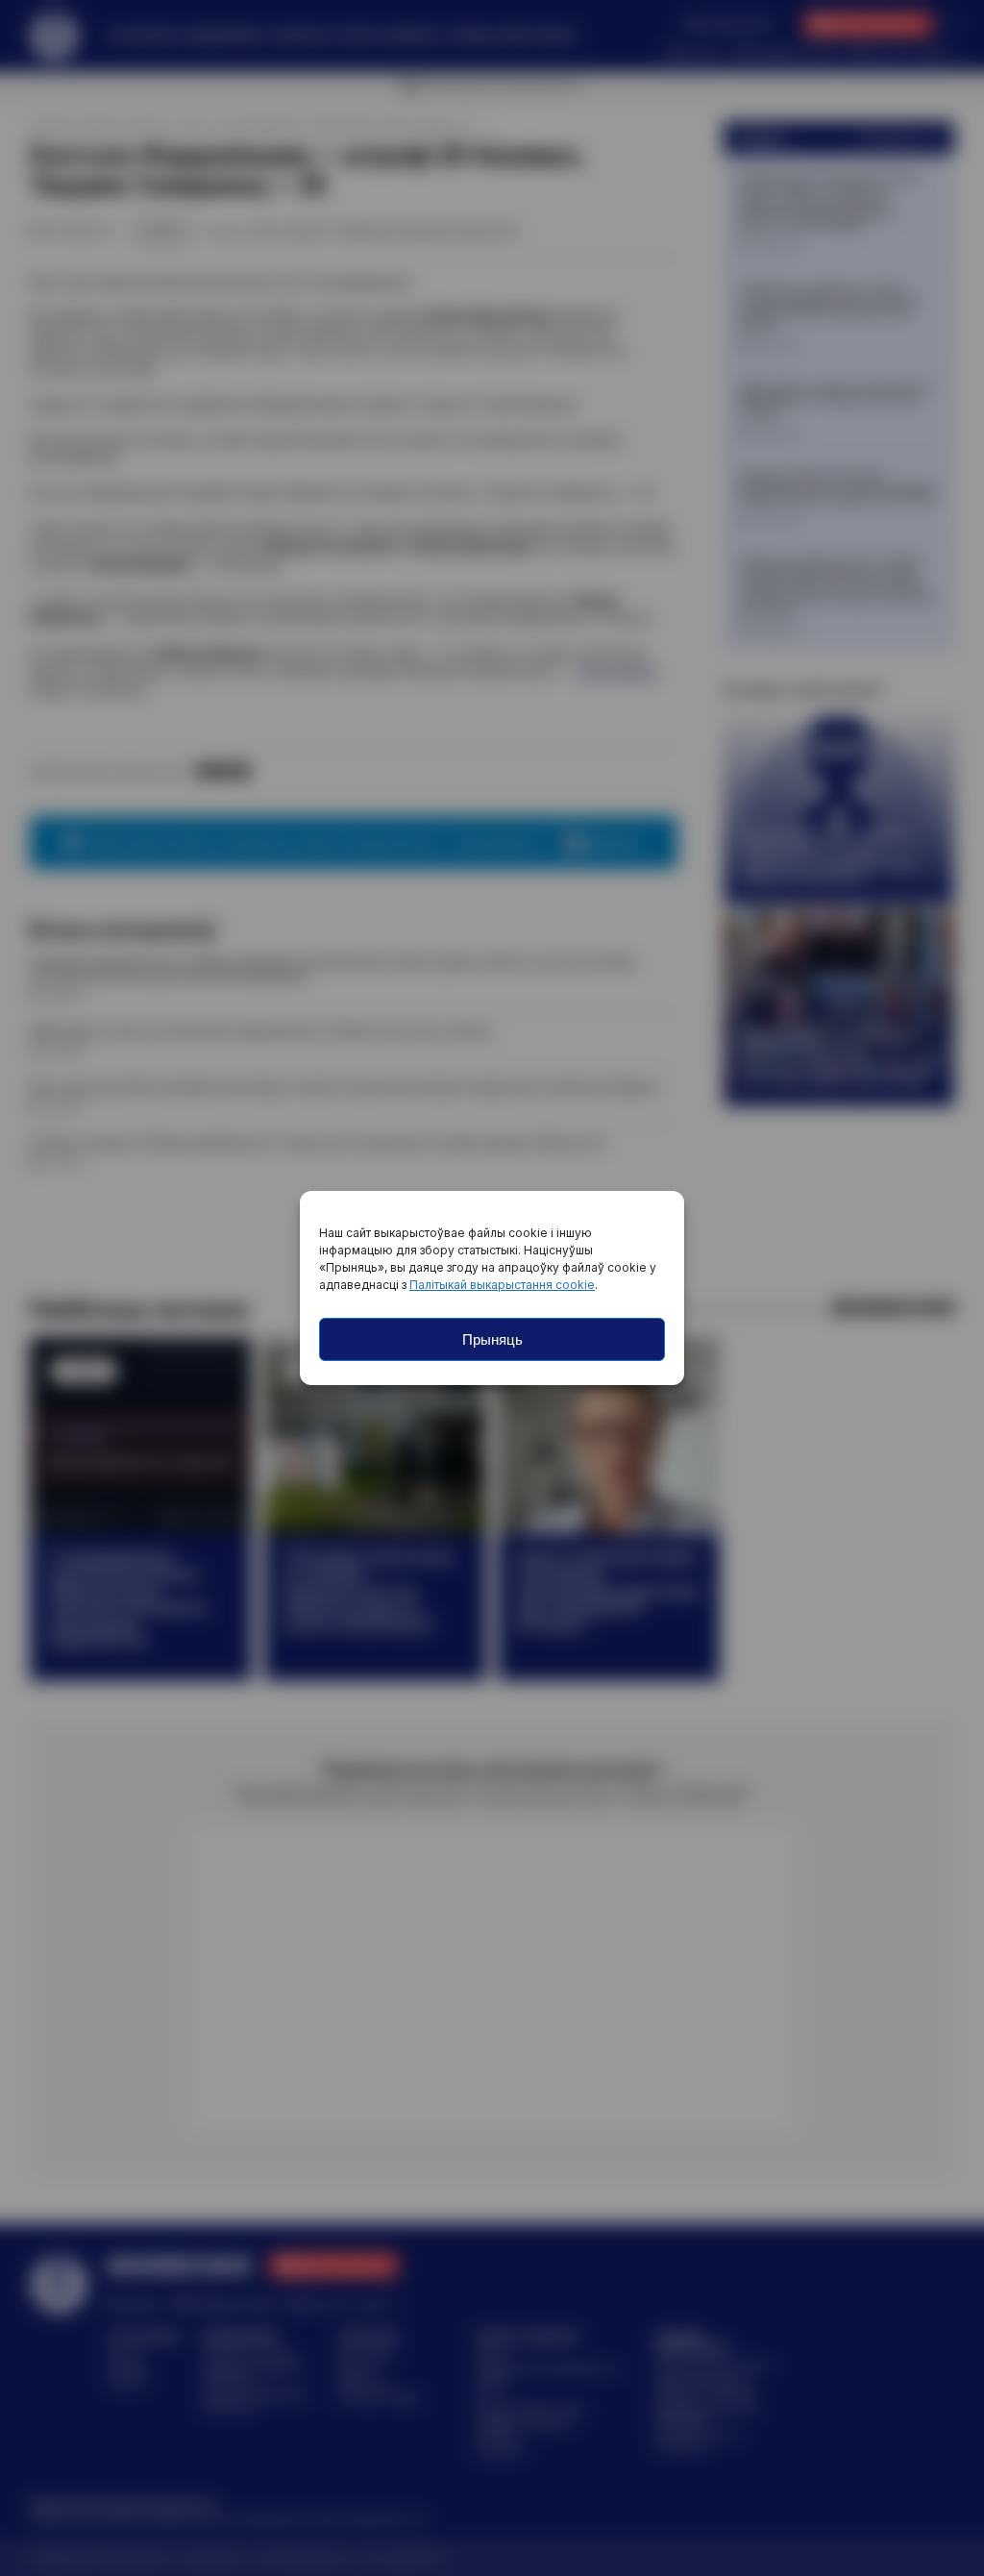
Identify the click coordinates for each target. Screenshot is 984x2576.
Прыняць (492, 1339)
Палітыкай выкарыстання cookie (502, 1285)
